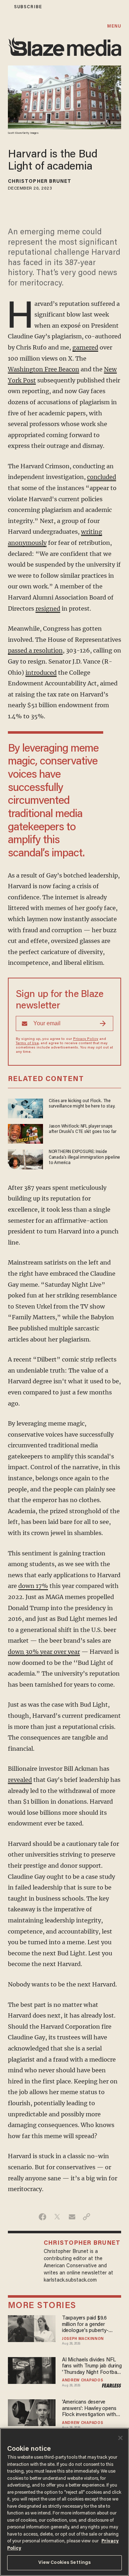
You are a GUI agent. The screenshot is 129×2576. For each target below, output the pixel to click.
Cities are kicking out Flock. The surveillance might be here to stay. (82, 1104)
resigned (48, 608)
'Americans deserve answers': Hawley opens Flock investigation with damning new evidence (89, 2409)
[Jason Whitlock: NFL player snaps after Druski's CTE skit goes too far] (25, 1133)
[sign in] (5, 7)
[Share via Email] (72, 2217)
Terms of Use (27, 1043)
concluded (102, 477)
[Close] (120, 2438)
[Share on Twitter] (57, 2217)
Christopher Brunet (40, 182)
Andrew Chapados (83, 2381)
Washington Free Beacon (44, 369)
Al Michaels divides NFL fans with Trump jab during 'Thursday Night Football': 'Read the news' (92, 2367)
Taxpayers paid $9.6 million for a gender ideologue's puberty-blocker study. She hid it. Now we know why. (89, 2325)
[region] (64, 2502)
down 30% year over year (44, 1652)
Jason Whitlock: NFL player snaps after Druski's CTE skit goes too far (83, 1129)
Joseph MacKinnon (83, 2339)
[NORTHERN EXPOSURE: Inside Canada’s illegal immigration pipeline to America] (25, 1159)
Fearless (112, 2386)
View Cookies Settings (65, 2563)
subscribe (28, 7)
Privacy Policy (86, 1039)
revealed (20, 1780)
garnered (85, 347)
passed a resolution (35, 650)
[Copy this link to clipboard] (87, 2217)
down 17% (33, 1586)
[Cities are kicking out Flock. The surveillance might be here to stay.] (25, 1107)
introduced (41, 673)
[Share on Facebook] (42, 2217)
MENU (114, 26)
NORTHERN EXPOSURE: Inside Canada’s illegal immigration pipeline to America (84, 1157)
